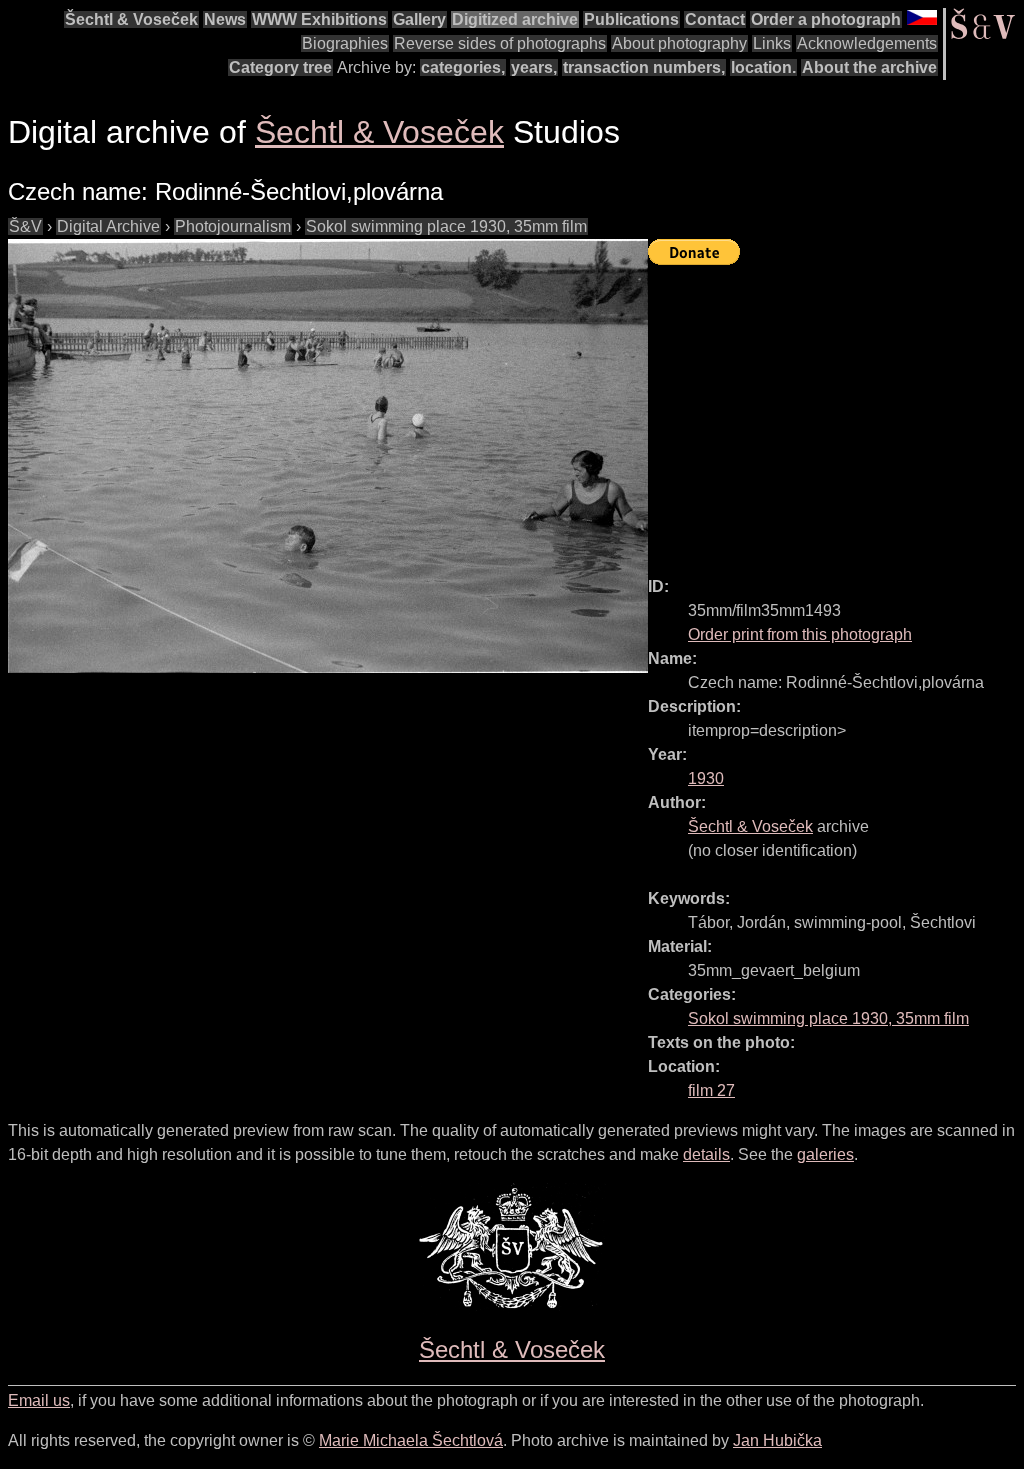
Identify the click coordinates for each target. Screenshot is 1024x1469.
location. (763, 67)
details (706, 1154)
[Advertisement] (836, 412)
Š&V (25, 226)
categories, (463, 67)
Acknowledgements (867, 43)
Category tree (280, 67)
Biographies (345, 43)
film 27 (711, 1090)
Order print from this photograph (800, 634)
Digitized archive (515, 19)
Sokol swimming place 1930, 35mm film (446, 226)
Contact (715, 19)
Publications (631, 19)
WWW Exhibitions (319, 19)
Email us (39, 1400)
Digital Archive (108, 226)
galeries (825, 1154)
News (225, 19)
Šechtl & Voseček (131, 19)
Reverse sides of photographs (500, 43)
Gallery (419, 19)
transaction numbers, (644, 67)
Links (772, 43)
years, (534, 67)
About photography (679, 43)
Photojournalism (233, 226)
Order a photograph (826, 19)
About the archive (869, 67)
